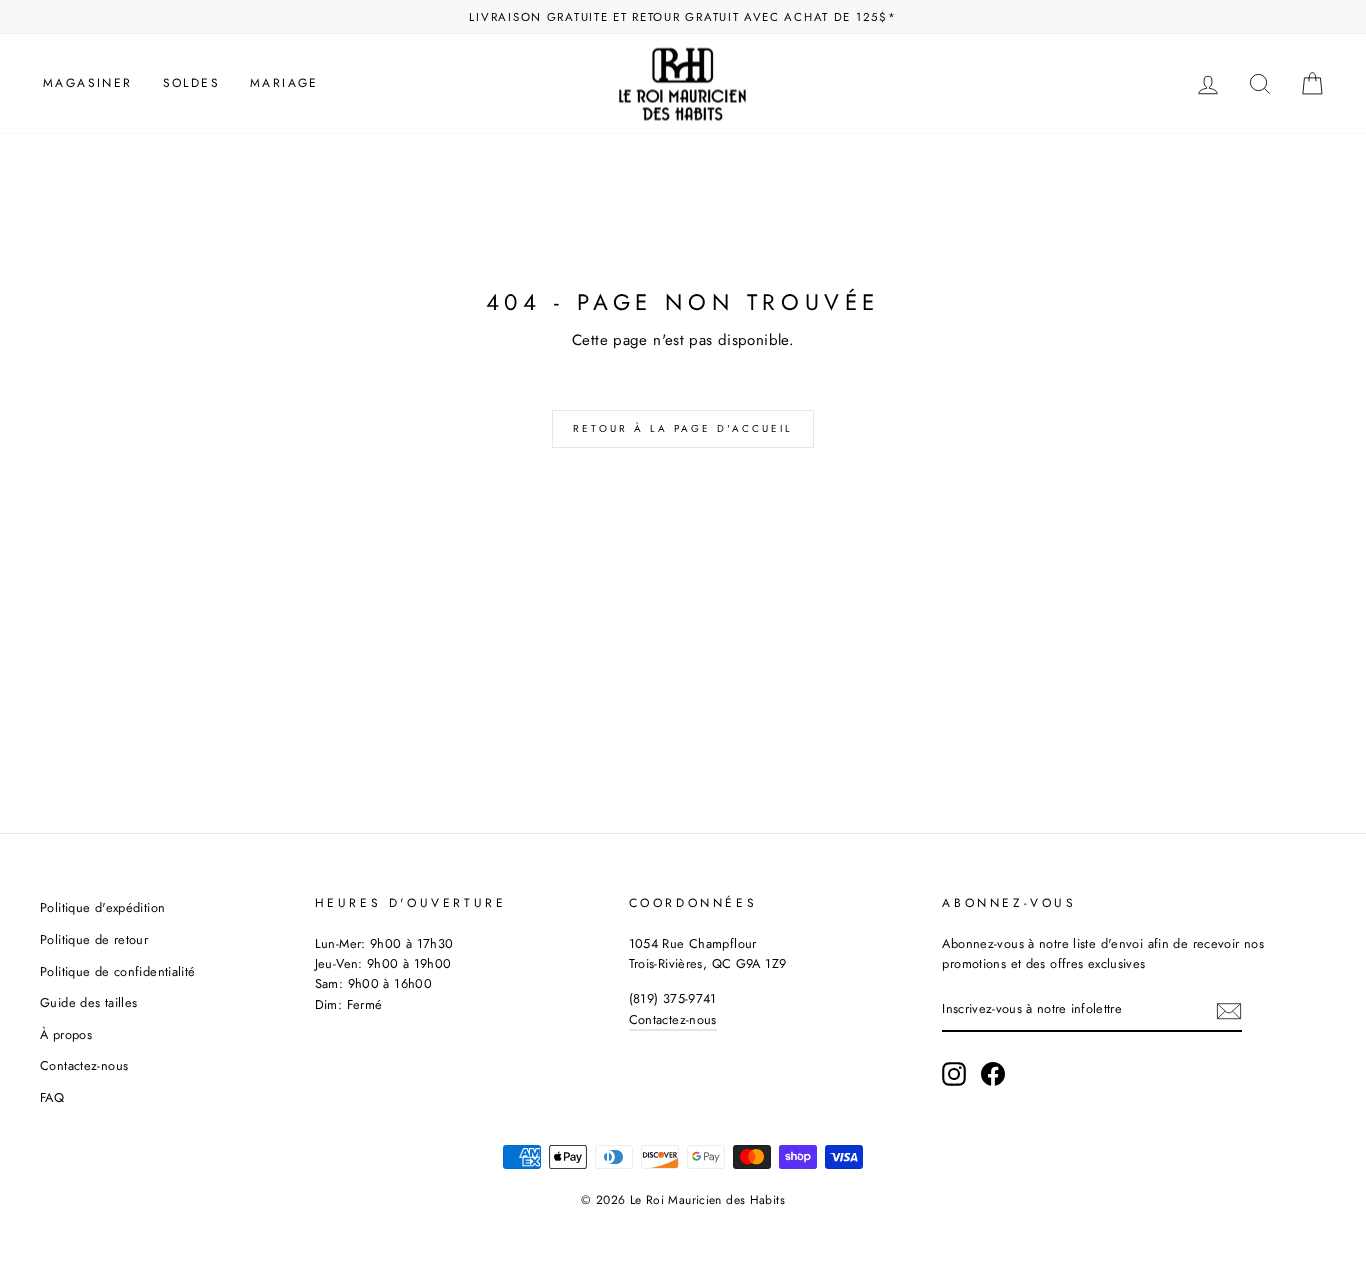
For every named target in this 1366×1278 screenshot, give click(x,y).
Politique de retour (94, 939)
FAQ (52, 1097)
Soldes (191, 83)
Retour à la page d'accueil (683, 428)
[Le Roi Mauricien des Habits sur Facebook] (993, 1074)
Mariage (284, 83)
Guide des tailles (88, 1002)
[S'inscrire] (1229, 1011)
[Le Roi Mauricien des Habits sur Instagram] (954, 1074)
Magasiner (88, 83)
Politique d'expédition (102, 907)
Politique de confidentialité (118, 971)
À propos (66, 1034)
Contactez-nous (84, 1065)
